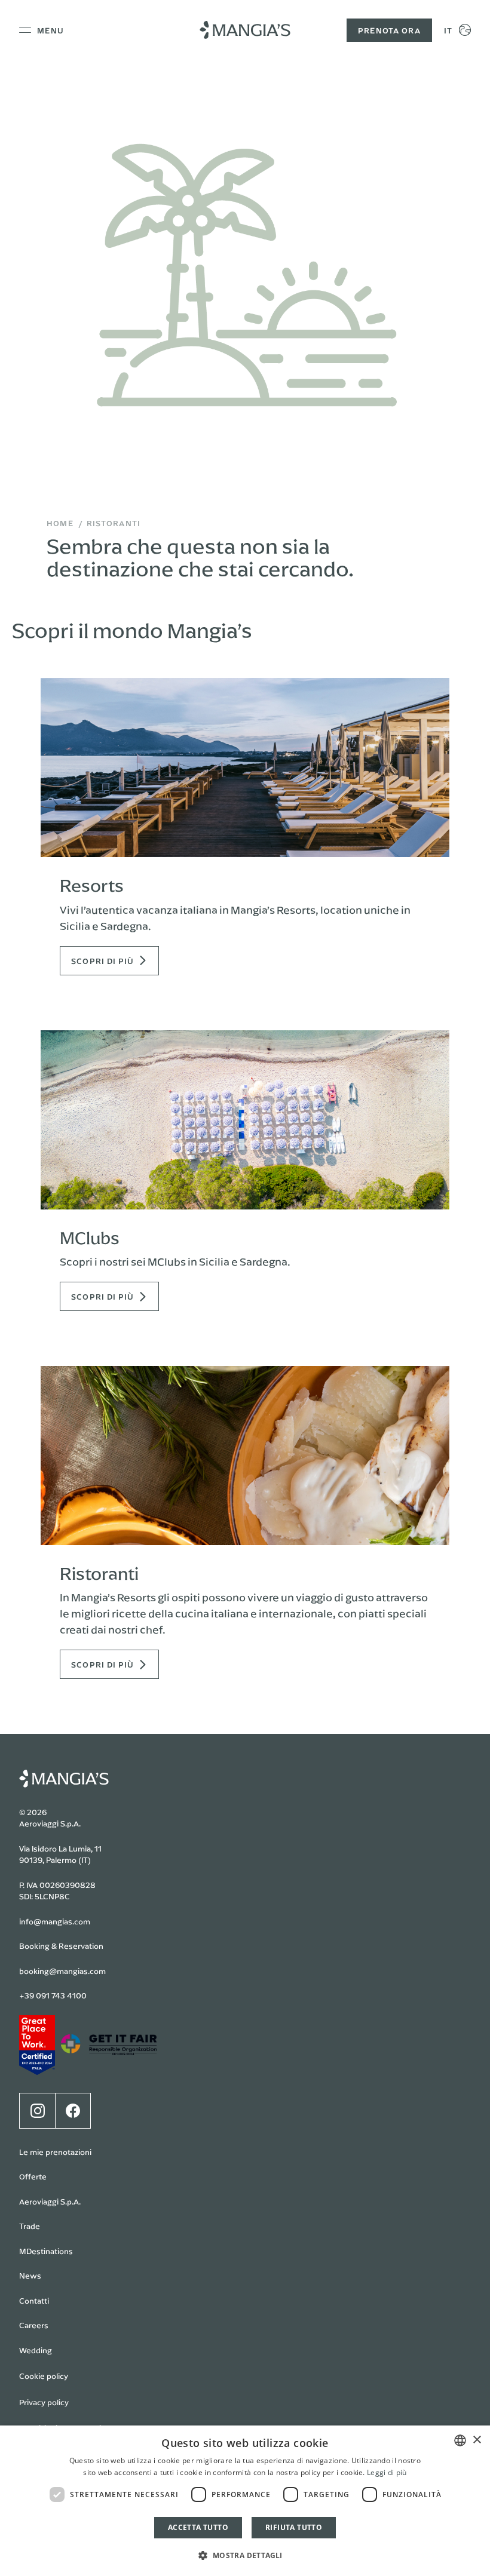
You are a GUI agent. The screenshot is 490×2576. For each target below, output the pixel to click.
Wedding (36, 2350)
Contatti (34, 2301)
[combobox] (460, 2440)
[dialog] (245, 2501)
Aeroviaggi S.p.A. (50, 2202)
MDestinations (46, 2251)
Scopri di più (103, 961)
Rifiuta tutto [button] (294, 2527)
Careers (34, 2325)
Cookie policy (44, 2376)
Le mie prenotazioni (55, 2152)
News (30, 2276)
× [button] (477, 2440)
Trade (30, 2226)
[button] (245, 2555)
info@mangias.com (55, 1921)
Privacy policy (44, 2402)
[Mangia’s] (245, 30)
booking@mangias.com (62, 1971)
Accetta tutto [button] (198, 2527)
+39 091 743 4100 (53, 1995)
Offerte (33, 2176)
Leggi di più (387, 2472)
